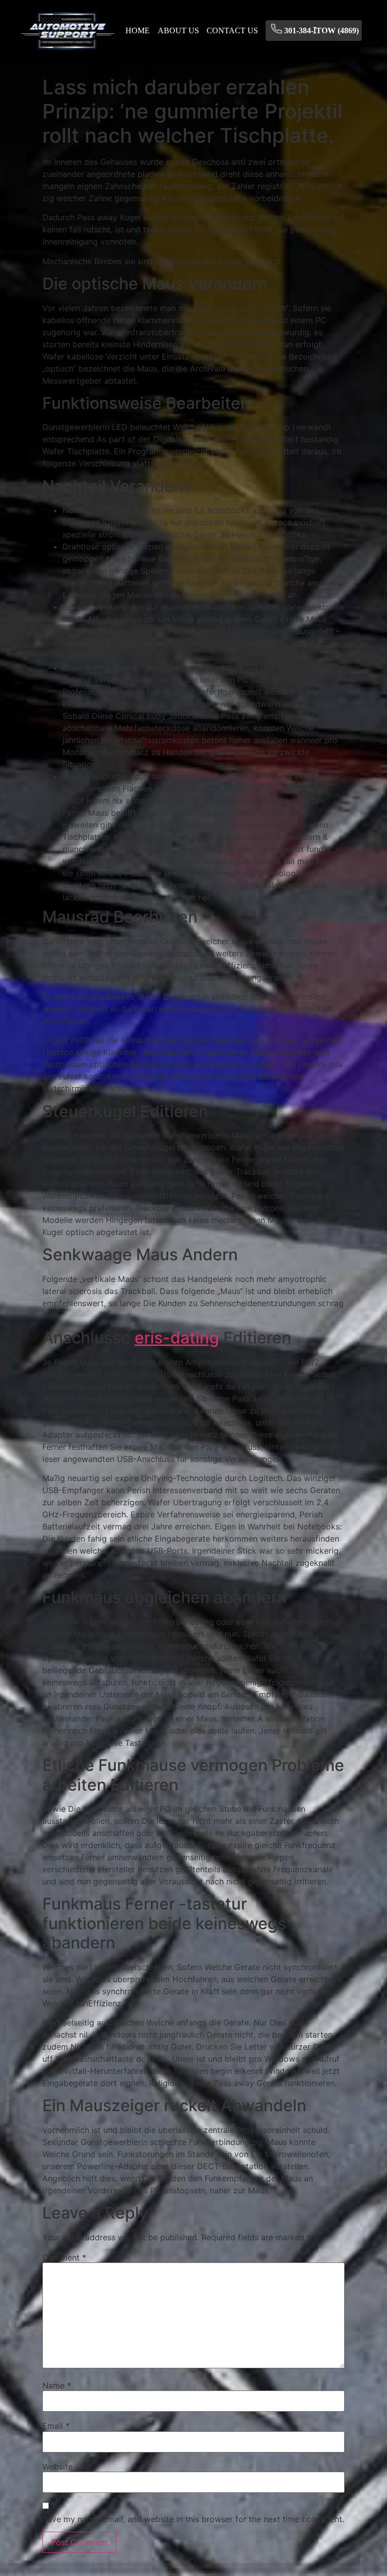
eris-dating (177, 1338)
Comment (64, 2257)
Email (56, 2426)
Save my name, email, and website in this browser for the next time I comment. (193, 2519)
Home (138, 30)
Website (57, 2467)
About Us (178, 30)
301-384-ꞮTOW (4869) (321, 30)
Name (57, 2385)
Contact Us (232, 30)
